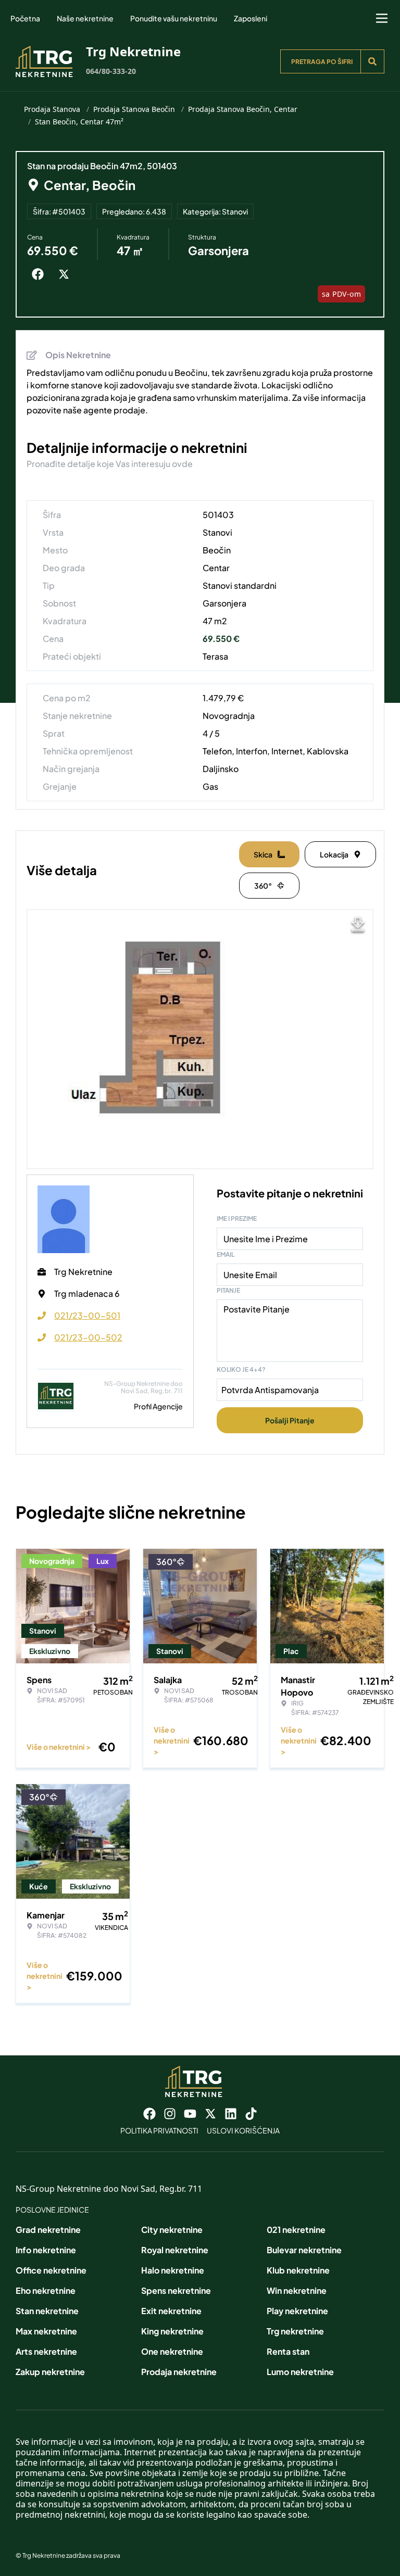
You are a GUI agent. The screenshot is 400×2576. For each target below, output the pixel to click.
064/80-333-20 (111, 71)
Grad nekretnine (48, 2230)
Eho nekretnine (46, 2290)
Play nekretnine (297, 2311)
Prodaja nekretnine (179, 2372)
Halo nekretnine (173, 2270)
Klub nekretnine (298, 2270)
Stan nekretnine (47, 2311)
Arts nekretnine (46, 2351)
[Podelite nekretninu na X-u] (66, 274)
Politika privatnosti (159, 2130)
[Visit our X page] (210, 2114)
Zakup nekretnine (50, 2372)
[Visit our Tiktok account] (251, 2114)
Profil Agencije (158, 1406)
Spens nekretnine (176, 2290)
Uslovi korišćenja (243, 2130)
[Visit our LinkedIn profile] (231, 2114)
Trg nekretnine (295, 2331)
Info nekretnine (46, 2250)
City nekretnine (172, 2230)
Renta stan (288, 2351)
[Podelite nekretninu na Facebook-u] (40, 274)
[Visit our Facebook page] (149, 2114)
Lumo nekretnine (300, 2372)
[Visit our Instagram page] (170, 2114)
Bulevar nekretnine (304, 2250)
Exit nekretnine (171, 2311)
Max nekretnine (46, 2331)
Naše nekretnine (85, 18)
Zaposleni (251, 18)
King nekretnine (172, 2331)
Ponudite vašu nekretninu (174, 18)
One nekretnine (172, 2351)
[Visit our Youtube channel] (190, 2114)
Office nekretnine (51, 2270)
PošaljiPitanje (290, 1420)
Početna (25, 18)
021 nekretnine (296, 2230)
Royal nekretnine (175, 2250)
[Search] (372, 61)
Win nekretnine (297, 2290)
